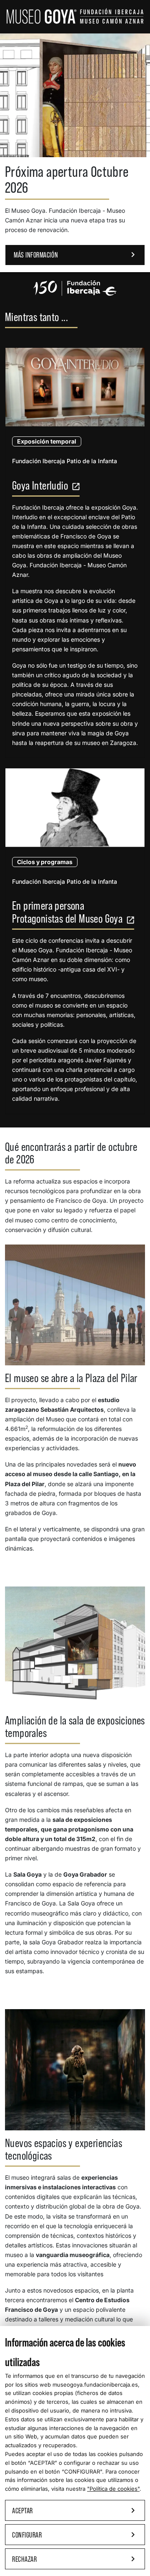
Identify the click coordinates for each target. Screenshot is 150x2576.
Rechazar (75, 2559)
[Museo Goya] (75, 15)
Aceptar (75, 2510)
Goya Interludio (46, 486)
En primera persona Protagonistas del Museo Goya (73, 912)
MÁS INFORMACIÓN (76, 255)
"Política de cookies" (113, 2489)
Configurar (75, 2535)
